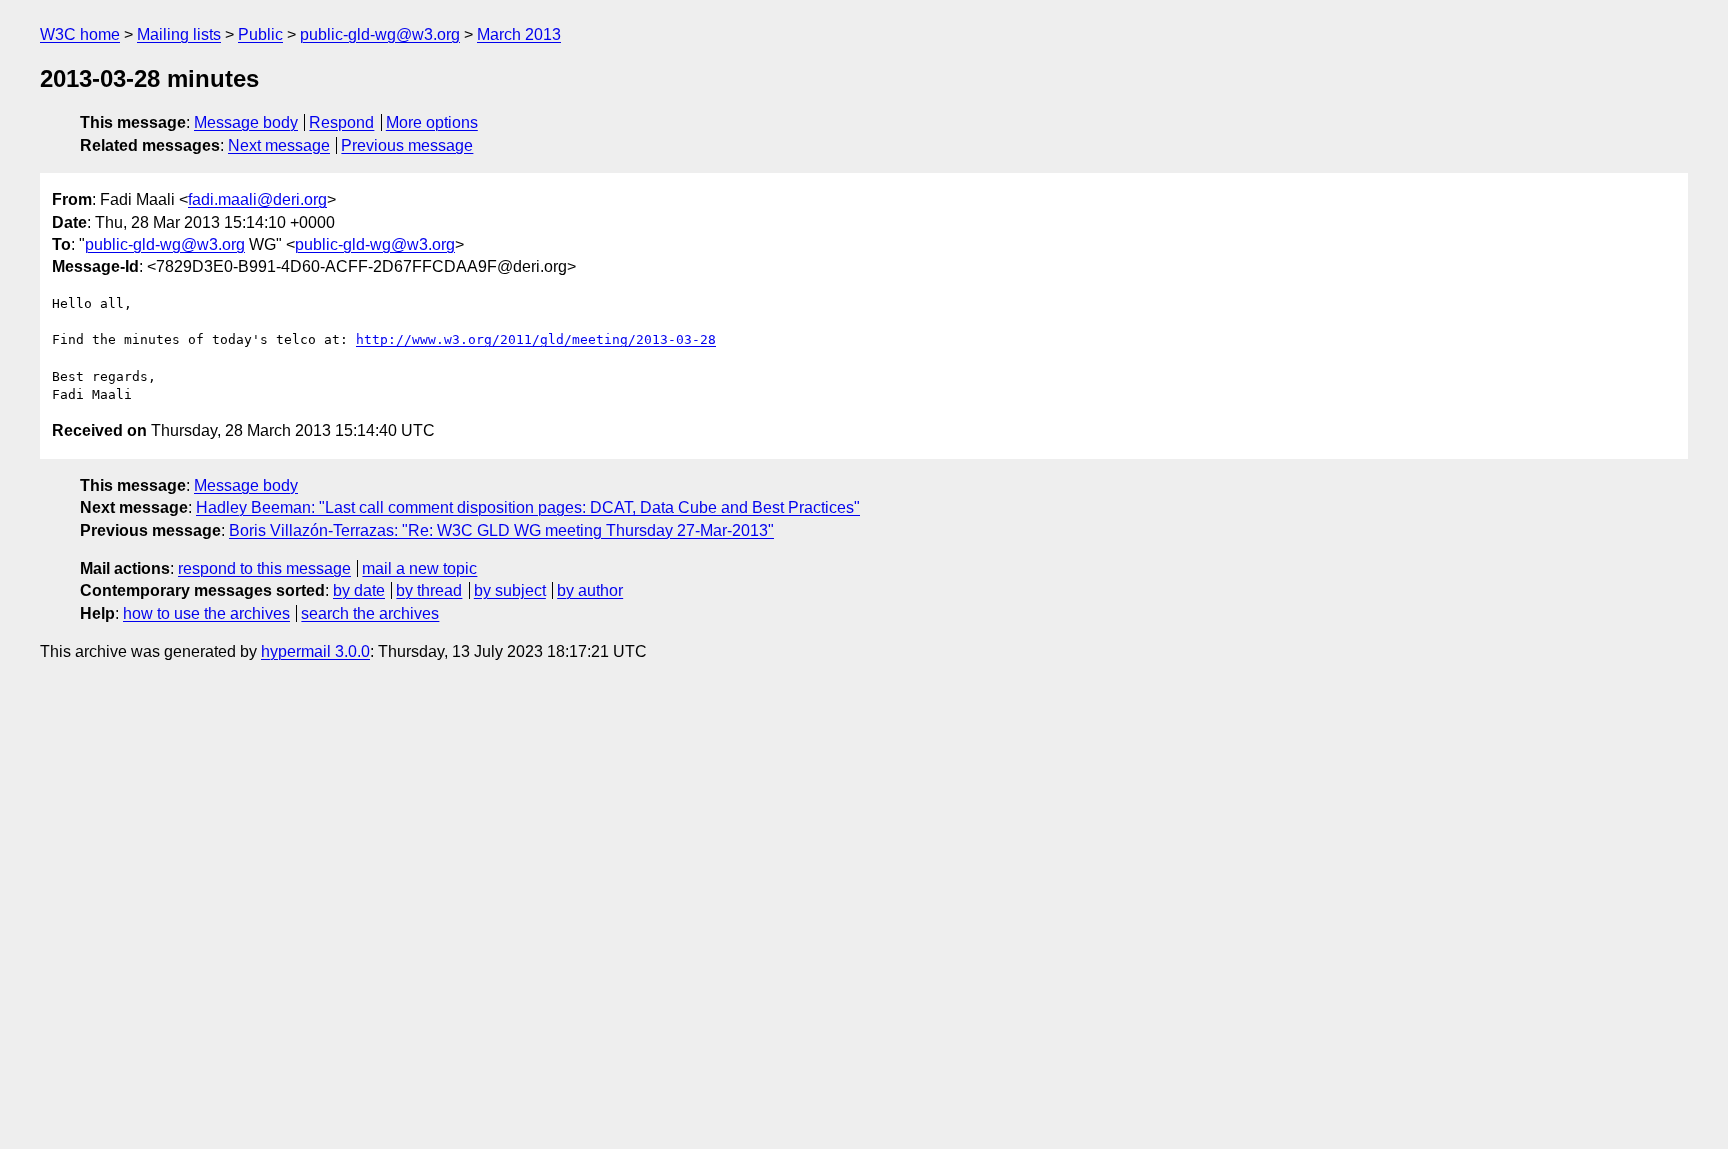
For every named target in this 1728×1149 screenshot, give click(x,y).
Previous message (407, 145)
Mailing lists (179, 34)
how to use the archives (206, 613)
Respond (341, 122)
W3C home (80, 34)
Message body (246, 122)
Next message (279, 145)
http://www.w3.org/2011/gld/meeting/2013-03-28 (536, 339)
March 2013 (519, 34)
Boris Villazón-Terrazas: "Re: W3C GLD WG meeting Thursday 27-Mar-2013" (501, 530)
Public (260, 34)
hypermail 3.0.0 (315, 651)
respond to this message (264, 568)
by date (359, 590)
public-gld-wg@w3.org (380, 34)
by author (590, 590)
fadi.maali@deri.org (257, 199)
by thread (429, 590)
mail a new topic (419, 568)
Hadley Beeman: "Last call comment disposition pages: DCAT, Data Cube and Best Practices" (528, 507)
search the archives (370, 613)
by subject (510, 590)
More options (432, 122)
